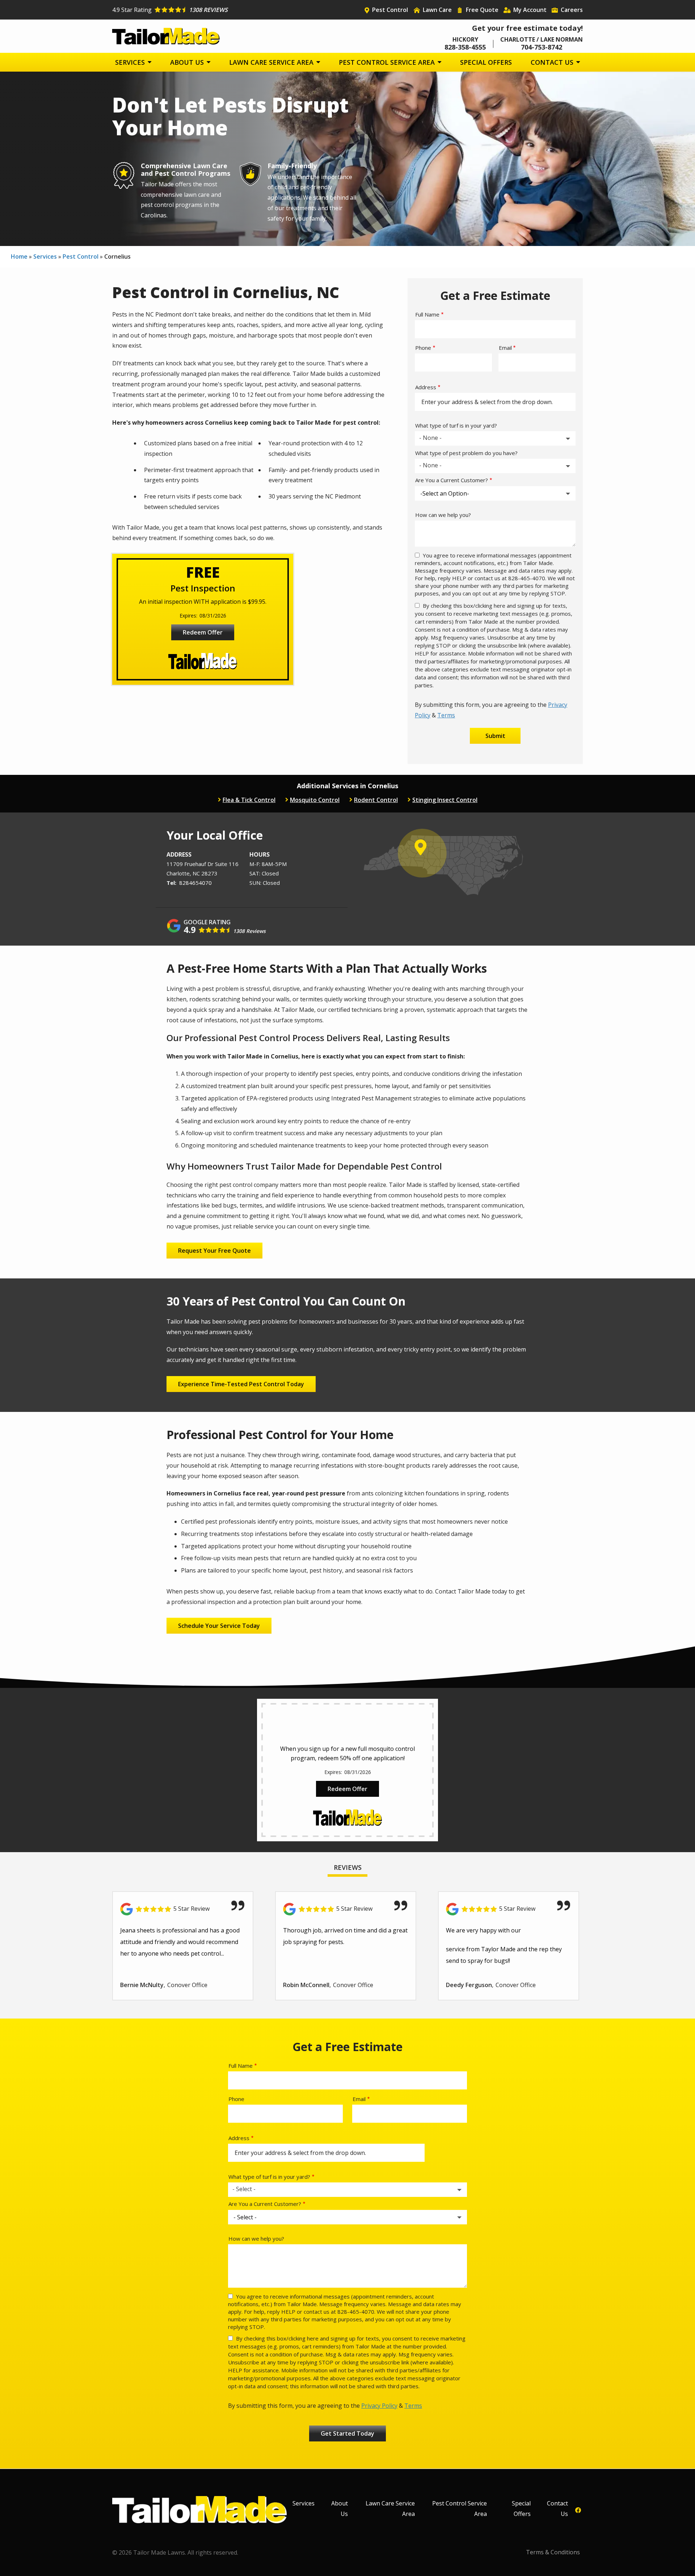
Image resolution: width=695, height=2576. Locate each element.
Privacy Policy (379, 2406)
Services (131, 62)
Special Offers (486, 62)
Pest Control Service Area (388, 62)
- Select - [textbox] (244, 2189)
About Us (188, 62)
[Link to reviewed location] (183, 1909)
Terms (446, 715)
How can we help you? (443, 515)
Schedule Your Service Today (219, 1626)
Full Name (427, 314)
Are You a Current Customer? (452, 480)
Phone (423, 348)
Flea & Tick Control (249, 800)
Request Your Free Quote (214, 1251)
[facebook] (578, 2510)
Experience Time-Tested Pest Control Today (241, 1384)
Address (426, 387)
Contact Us (553, 62)
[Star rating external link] (230, 10)
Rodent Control (376, 800)
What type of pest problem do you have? (466, 453)
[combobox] (495, 438)
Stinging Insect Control (445, 800)
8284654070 (195, 883)
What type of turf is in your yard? (456, 425)
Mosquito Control (315, 800)
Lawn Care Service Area (272, 62)
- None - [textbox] (430, 438)
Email (505, 348)
